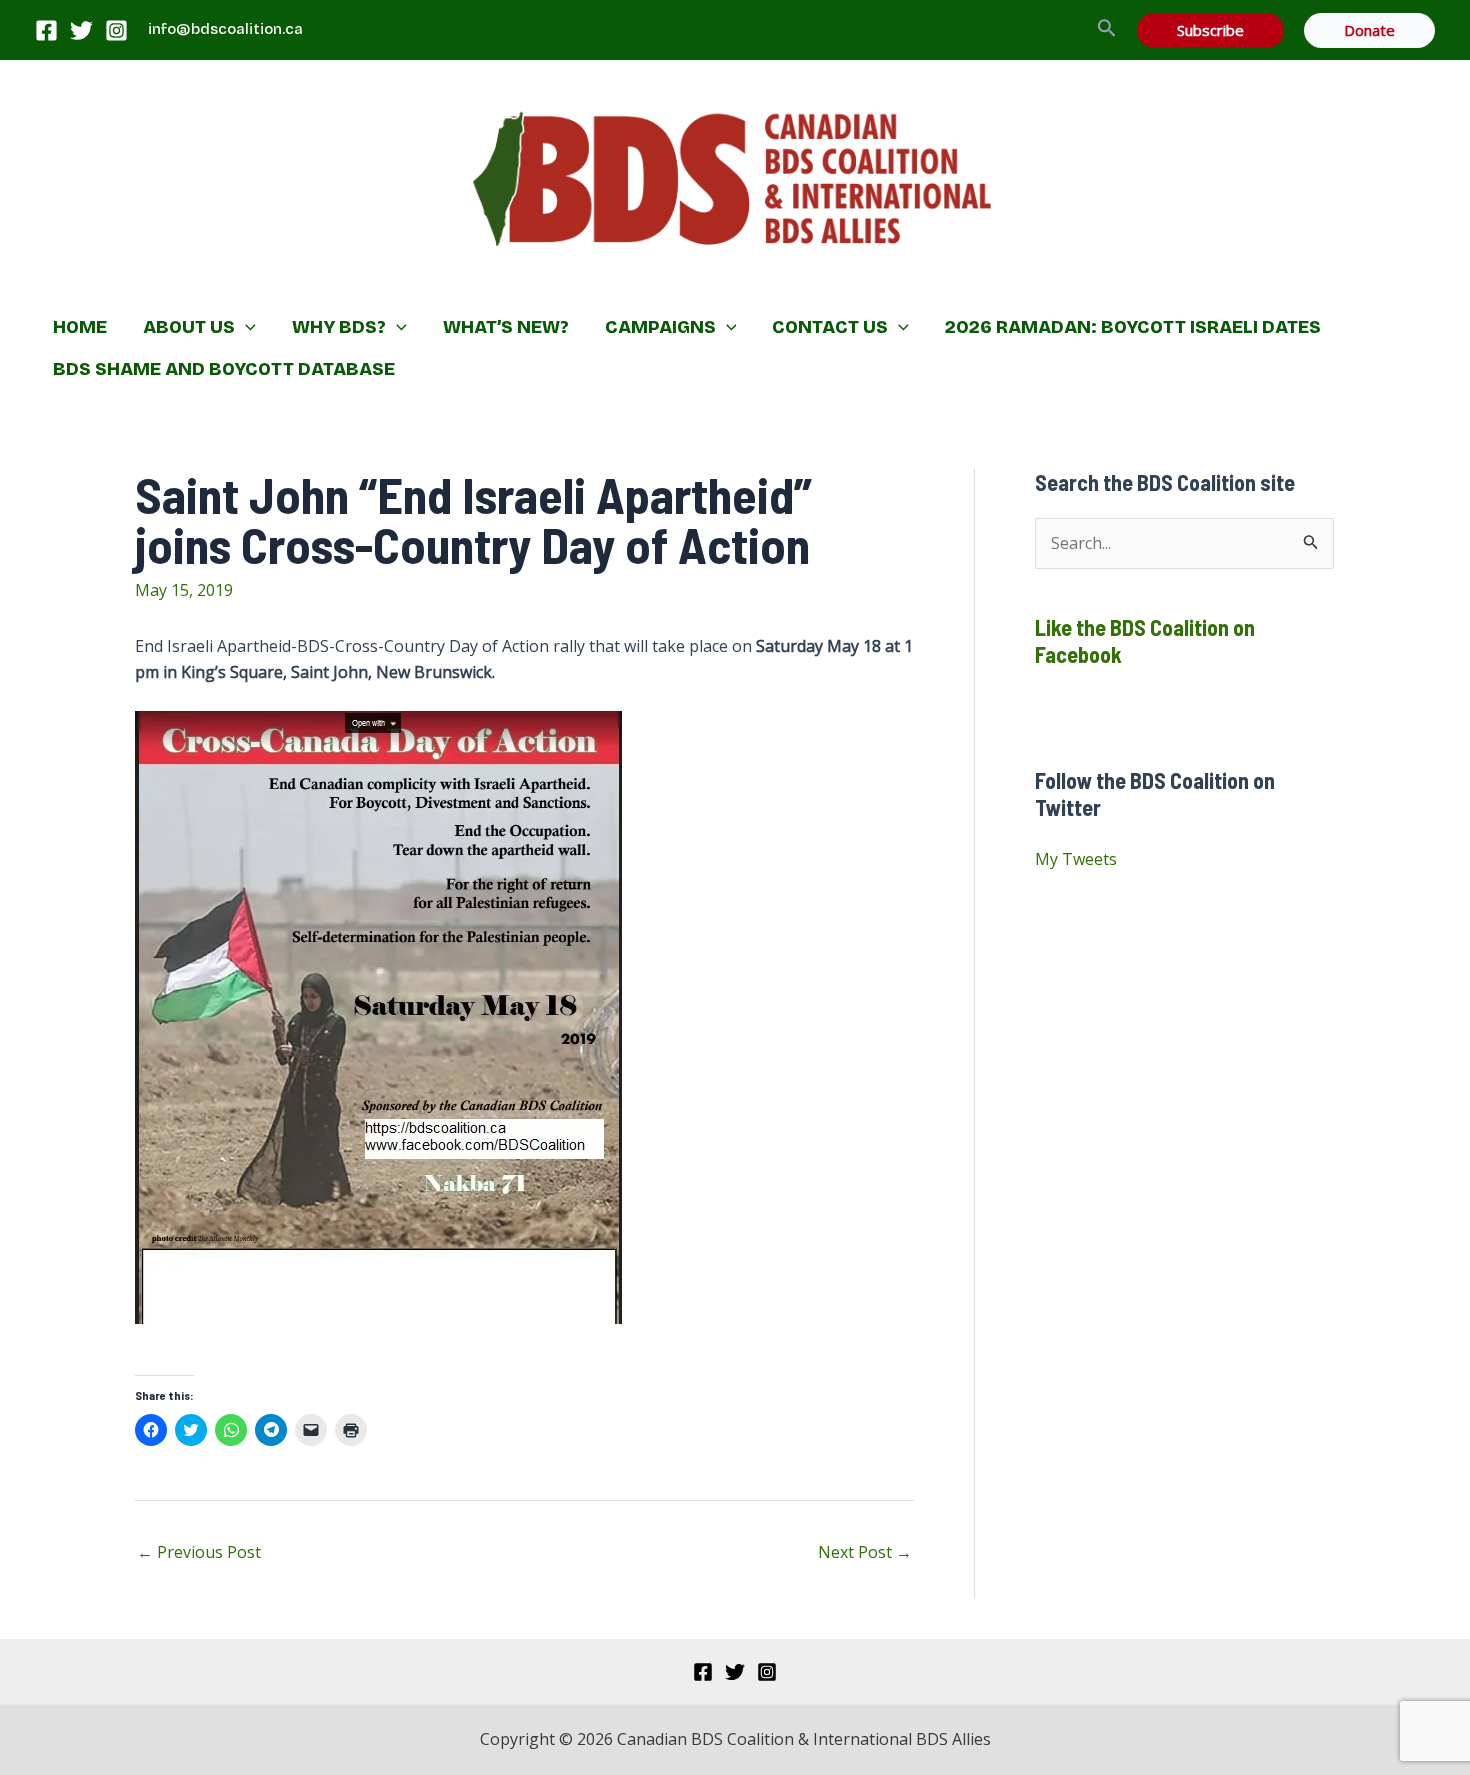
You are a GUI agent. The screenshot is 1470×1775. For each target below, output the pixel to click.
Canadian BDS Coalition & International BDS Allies (605, 285)
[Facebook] (46, 30)
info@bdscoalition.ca (225, 29)
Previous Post (199, 1552)
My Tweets (1076, 859)
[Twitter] (81, 30)
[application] (245, 327)
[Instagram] (116, 30)
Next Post (865, 1552)
